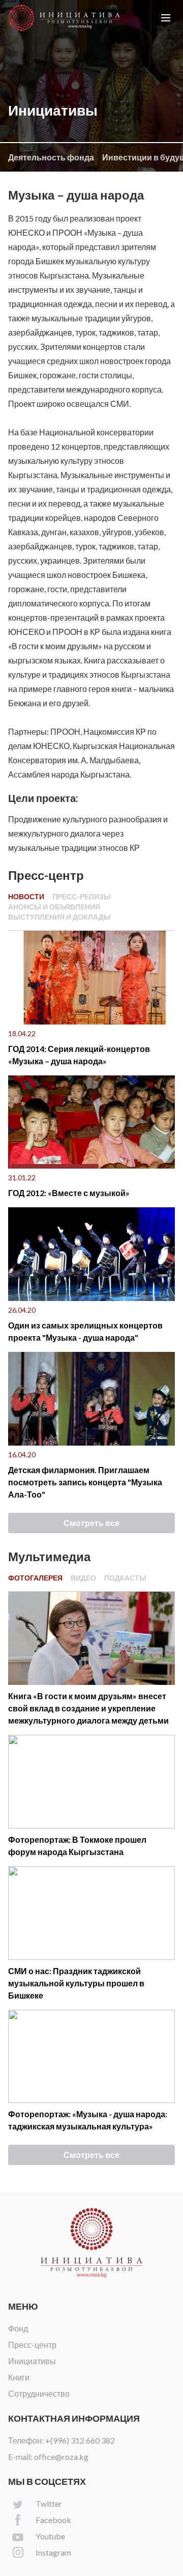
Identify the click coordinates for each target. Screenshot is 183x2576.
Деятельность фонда (51, 157)
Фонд (18, 2328)
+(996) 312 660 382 (80, 2440)
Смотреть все (91, 1523)
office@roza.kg (61, 2457)
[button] (166, 18)
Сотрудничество (39, 2393)
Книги (19, 2377)
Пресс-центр (32, 2345)
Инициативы (32, 2361)
